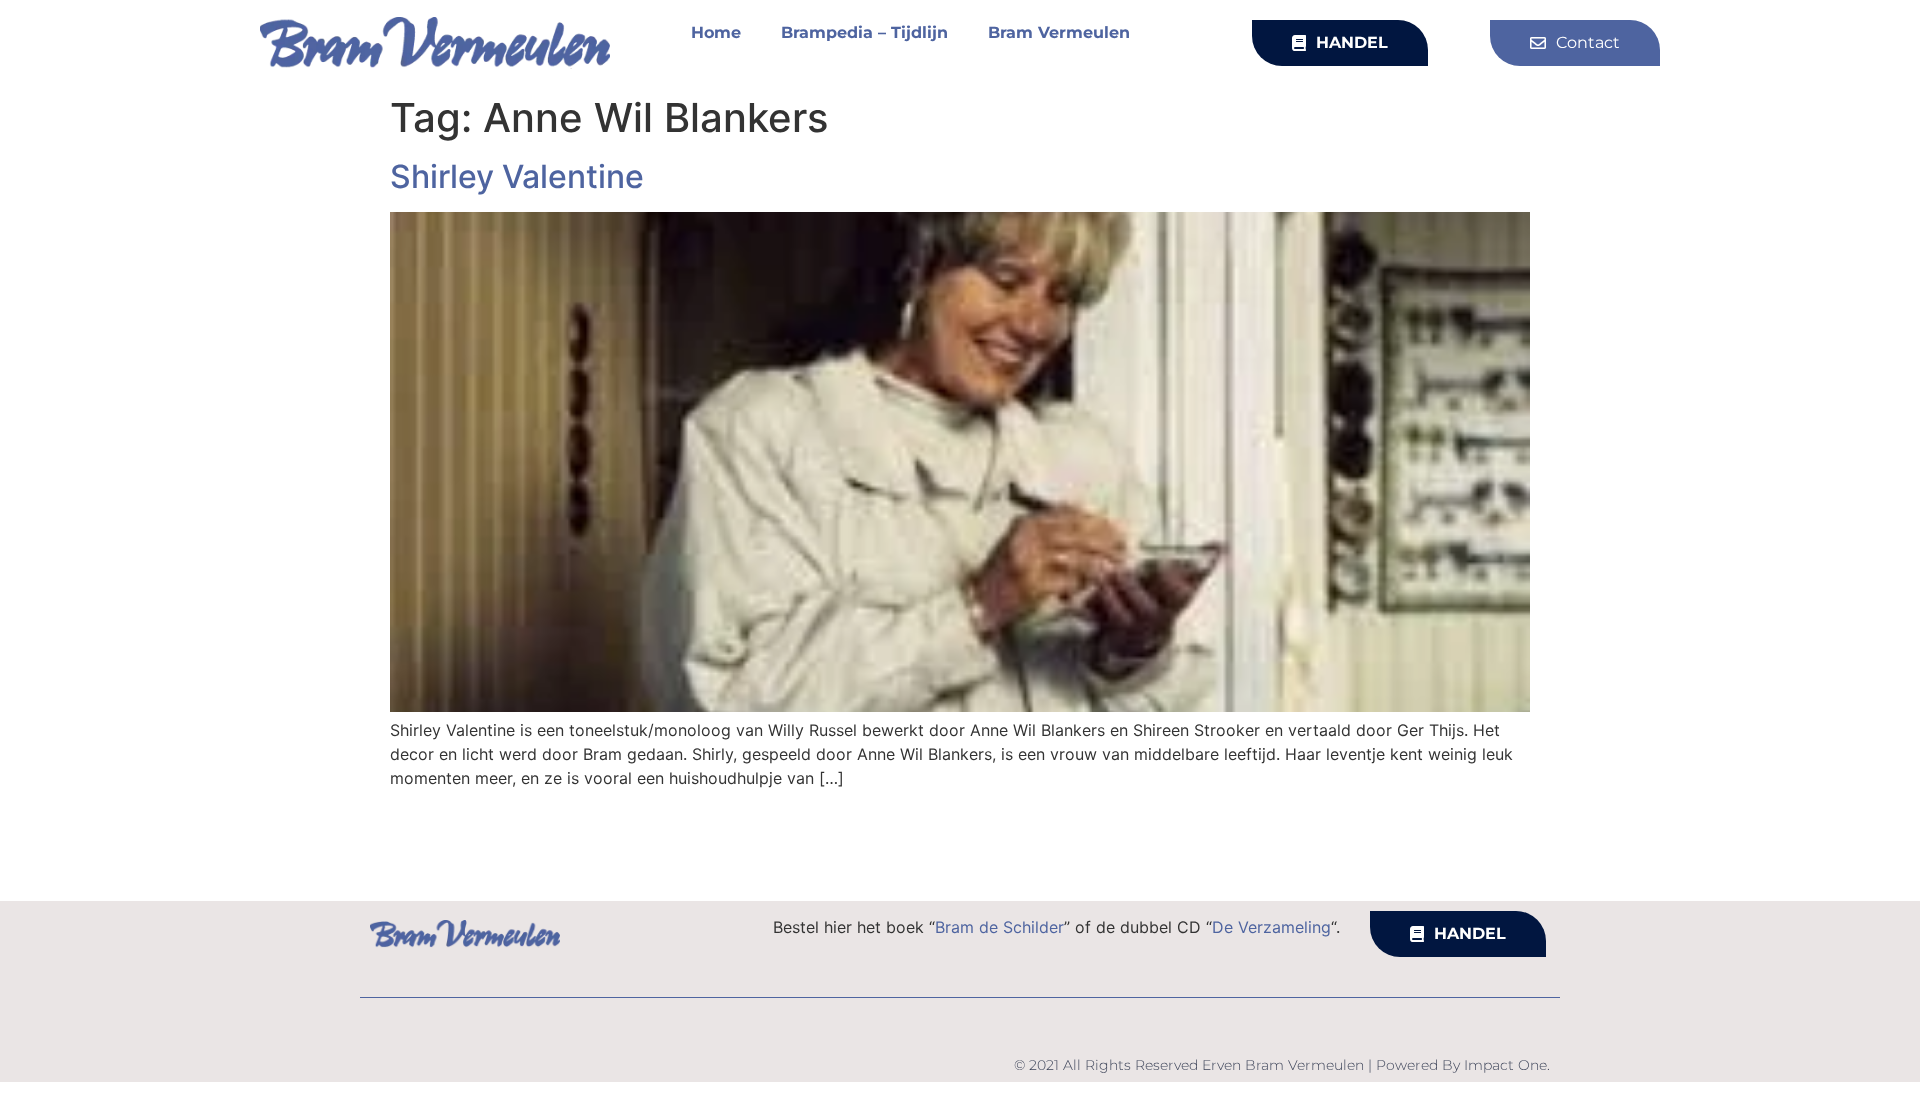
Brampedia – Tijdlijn (864, 32)
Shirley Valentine (517, 176)
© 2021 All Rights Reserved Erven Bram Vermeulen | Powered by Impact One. (1282, 1065)
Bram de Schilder (999, 927)
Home (716, 32)
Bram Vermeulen (1059, 32)
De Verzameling (1271, 927)
